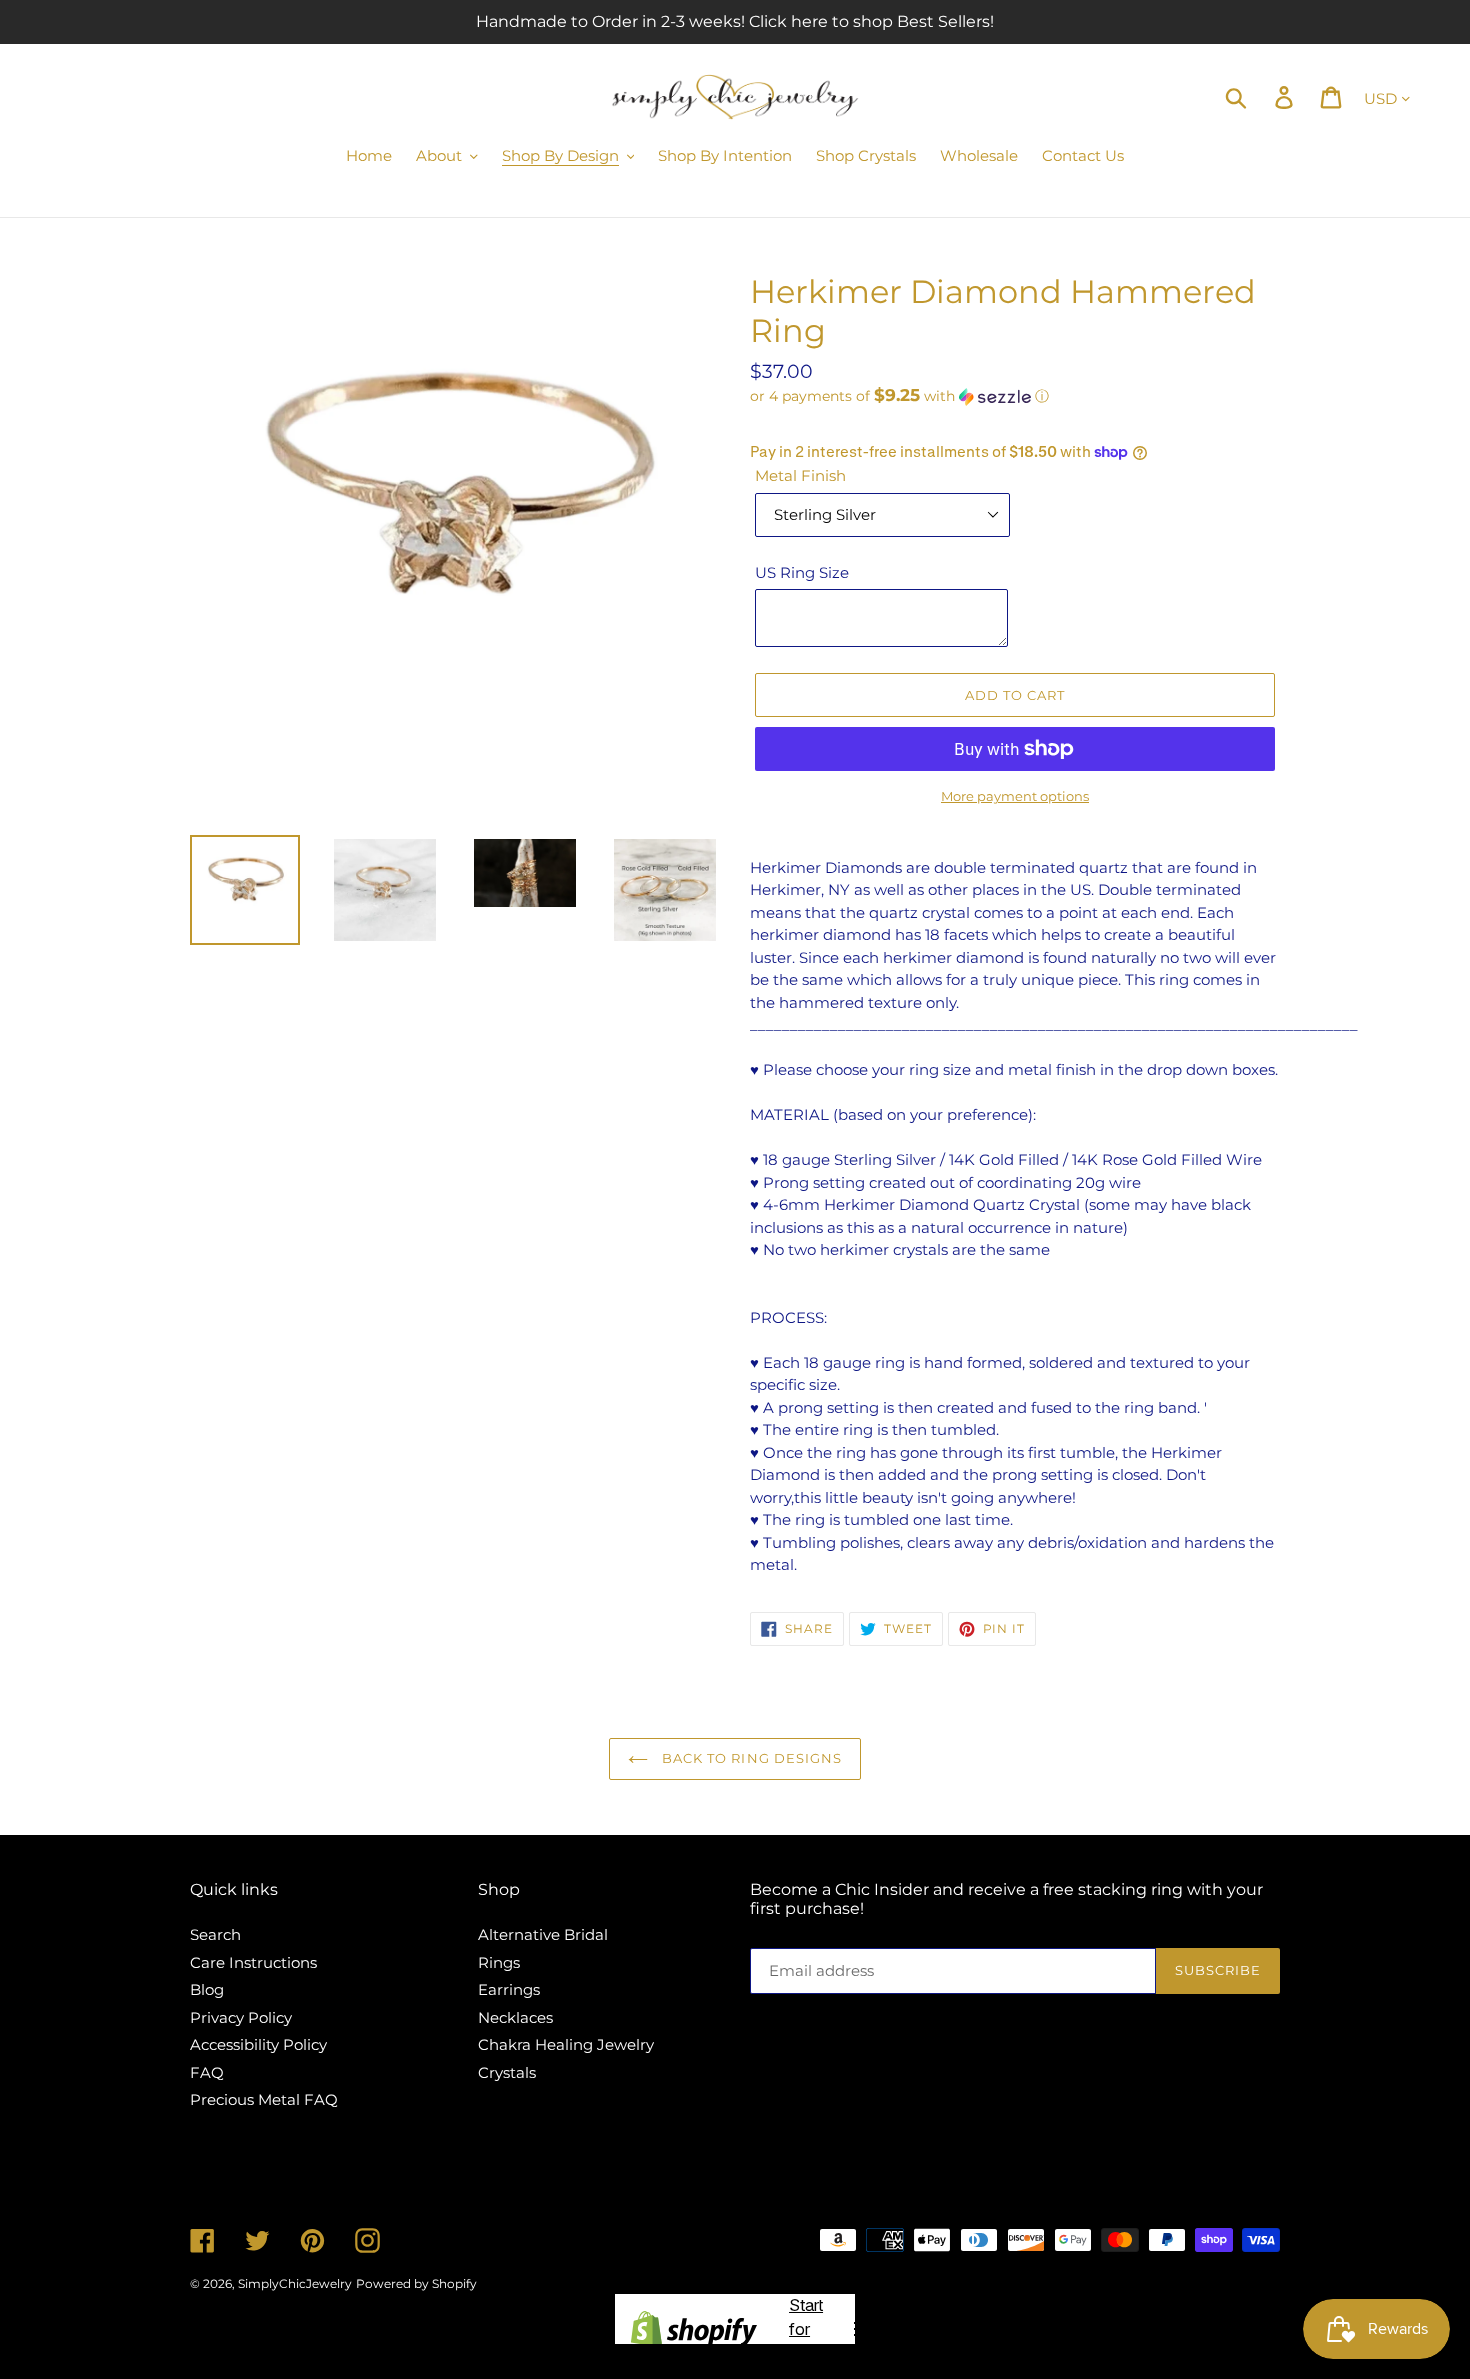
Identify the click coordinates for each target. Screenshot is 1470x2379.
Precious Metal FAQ (264, 2099)
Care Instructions (253, 1962)
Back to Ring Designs (750, 1758)
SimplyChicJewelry (295, 2283)
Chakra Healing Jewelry (566, 2044)
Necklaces (515, 2017)
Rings (499, 1962)
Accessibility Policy (258, 2044)
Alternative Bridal (543, 1934)
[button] (1015, 396)
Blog (207, 1989)
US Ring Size (802, 572)
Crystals (507, 2072)
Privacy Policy (241, 2017)
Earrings (509, 1989)
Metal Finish (800, 475)
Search (215, 1934)
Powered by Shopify (416, 2283)
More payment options (1015, 796)
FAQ (207, 2072)
